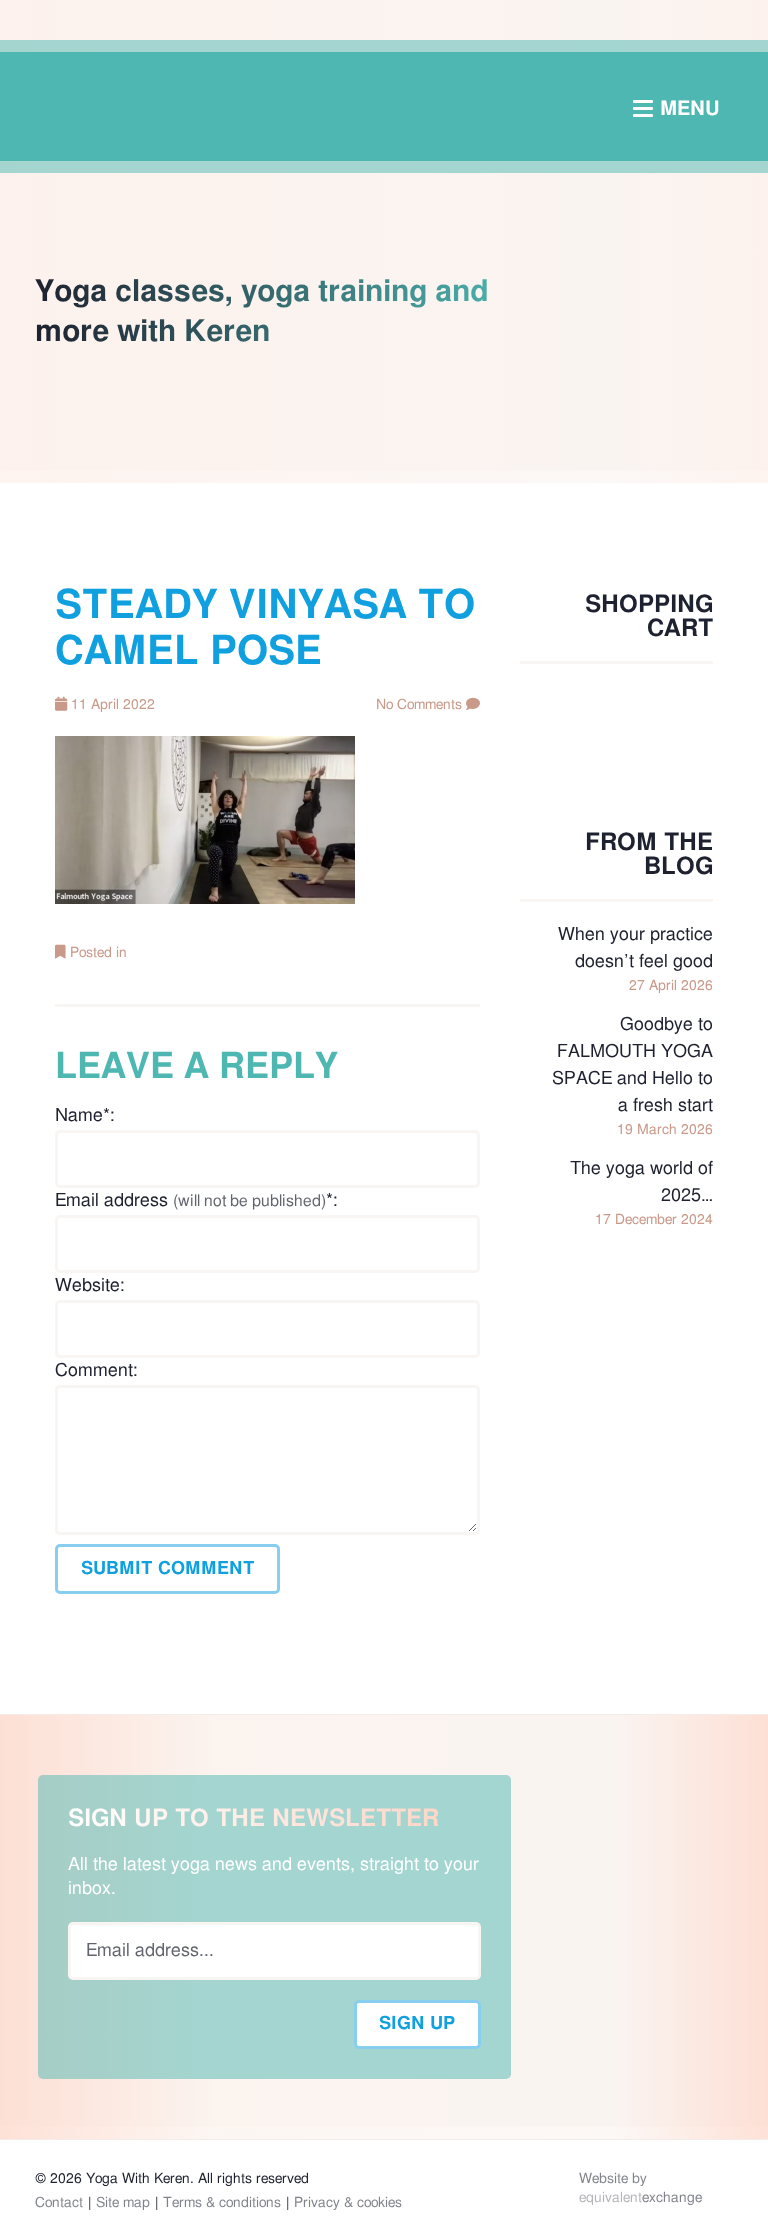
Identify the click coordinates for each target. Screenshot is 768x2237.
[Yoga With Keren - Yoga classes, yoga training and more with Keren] (384, 106)
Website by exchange (640, 2188)
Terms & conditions (222, 2203)
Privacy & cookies (348, 2203)
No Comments (419, 705)
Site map (123, 2203)
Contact (59, 2203)
